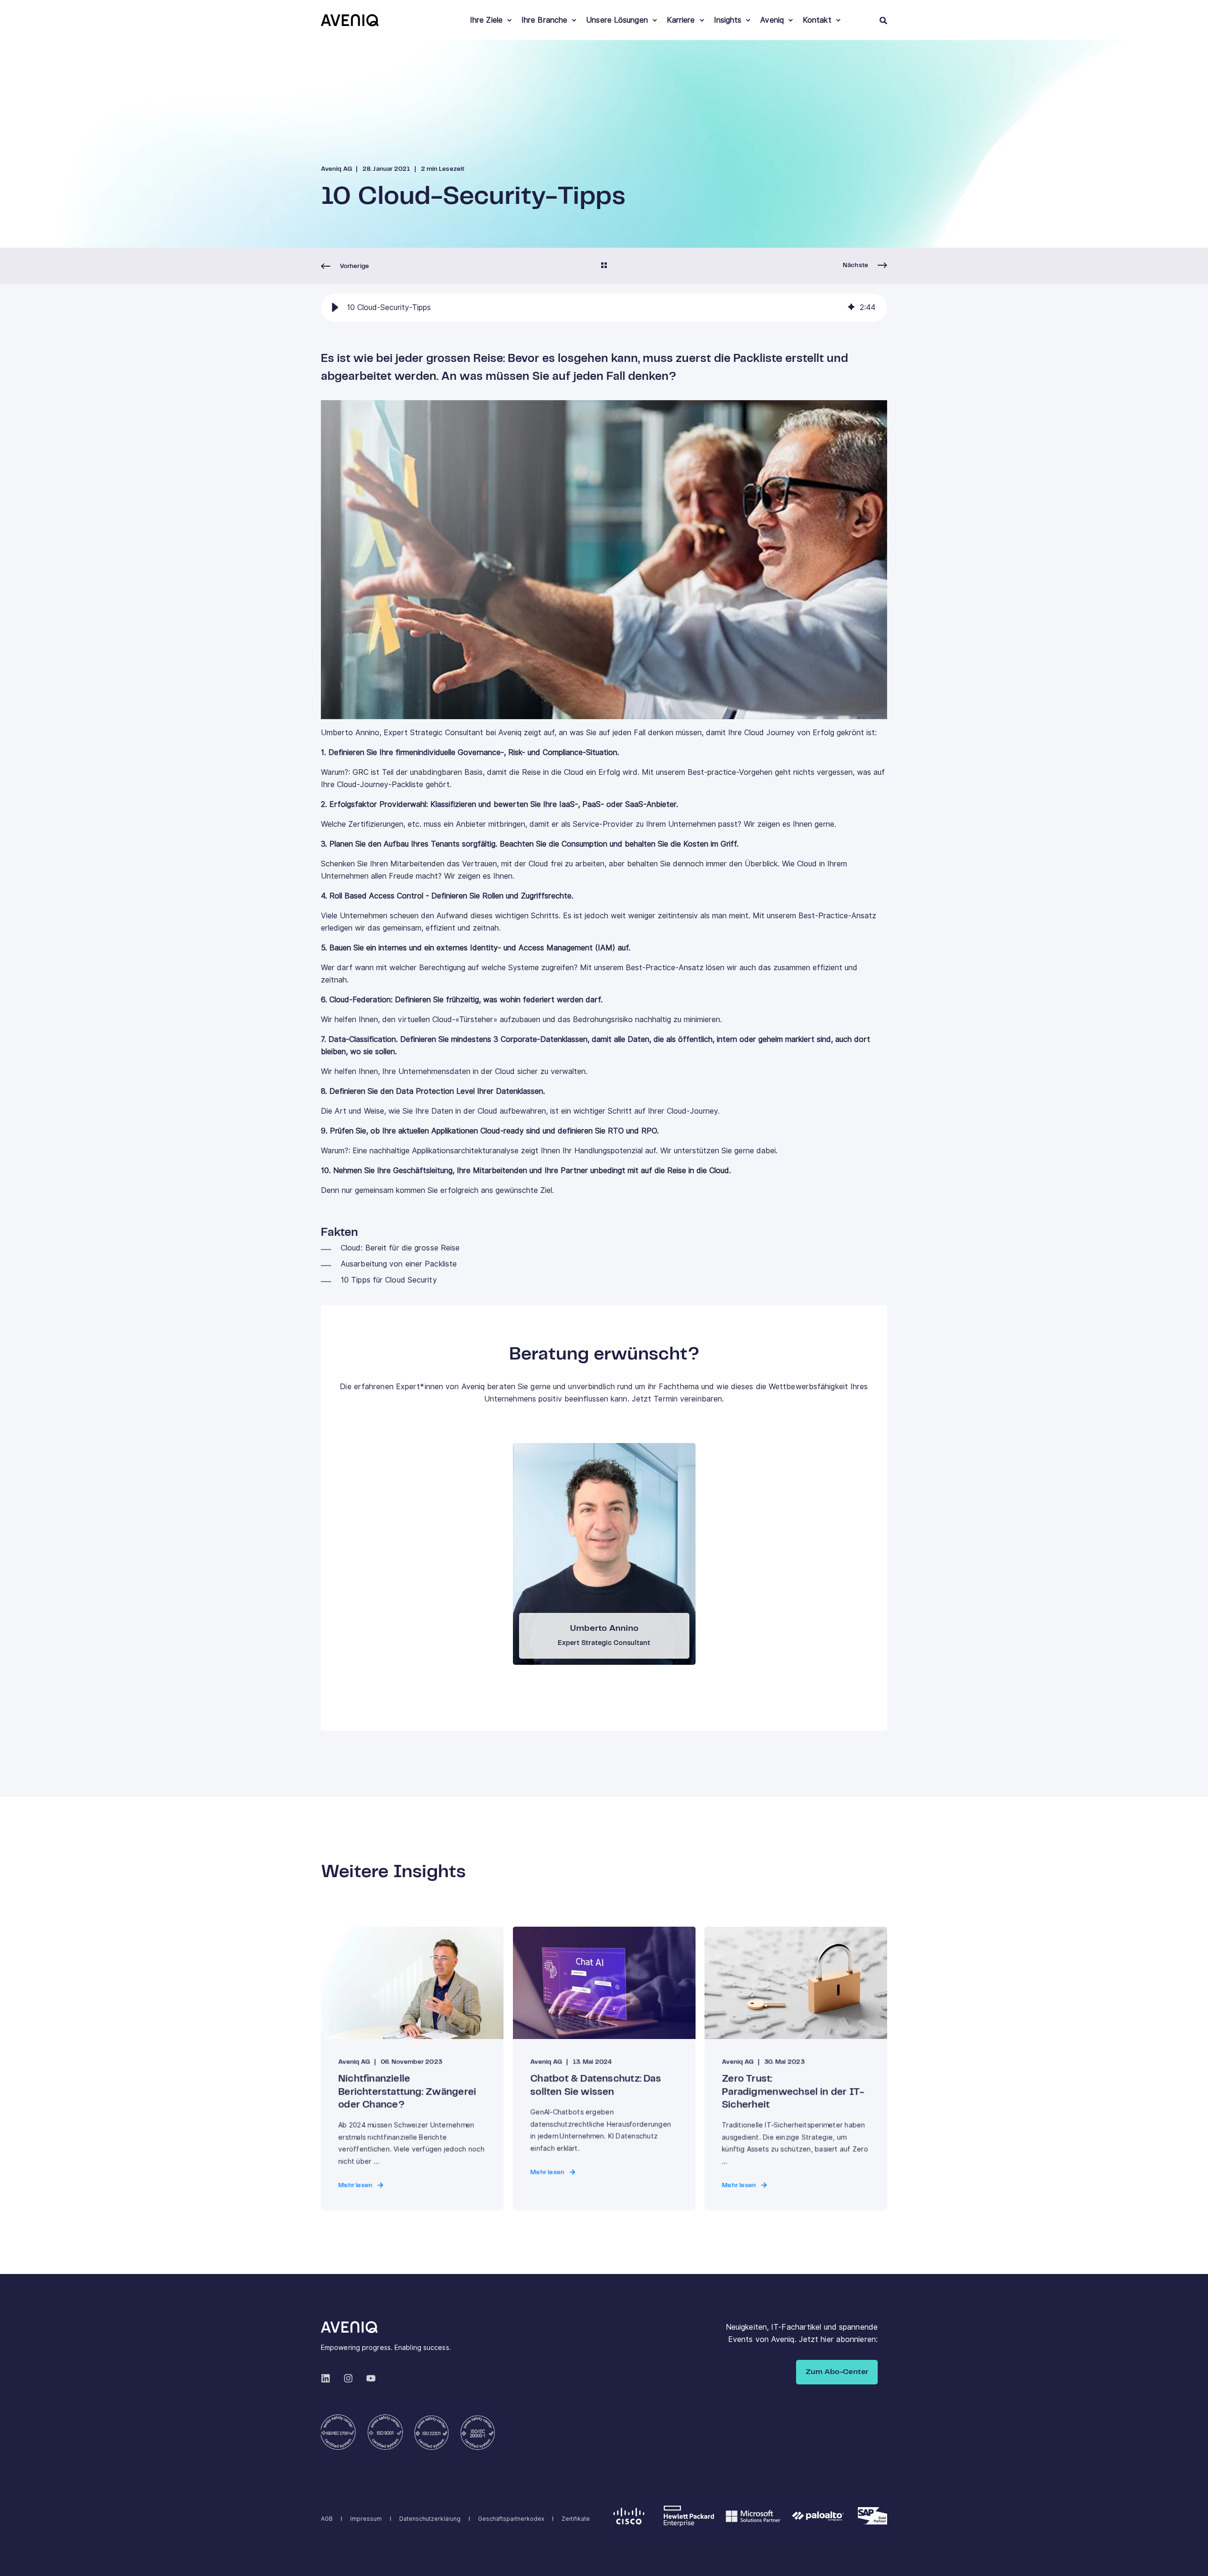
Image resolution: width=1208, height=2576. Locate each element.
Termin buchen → (604, 1550)
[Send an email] (597, 1581)
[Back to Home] (350, 20)
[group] (604, 308)
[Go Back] (604, 266)
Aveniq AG (336, 169)
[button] (335, 308)
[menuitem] (509, 20)
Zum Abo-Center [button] (837, 2372)
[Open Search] (883, 20)
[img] (851, 308)
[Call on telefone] (611, 1581)
